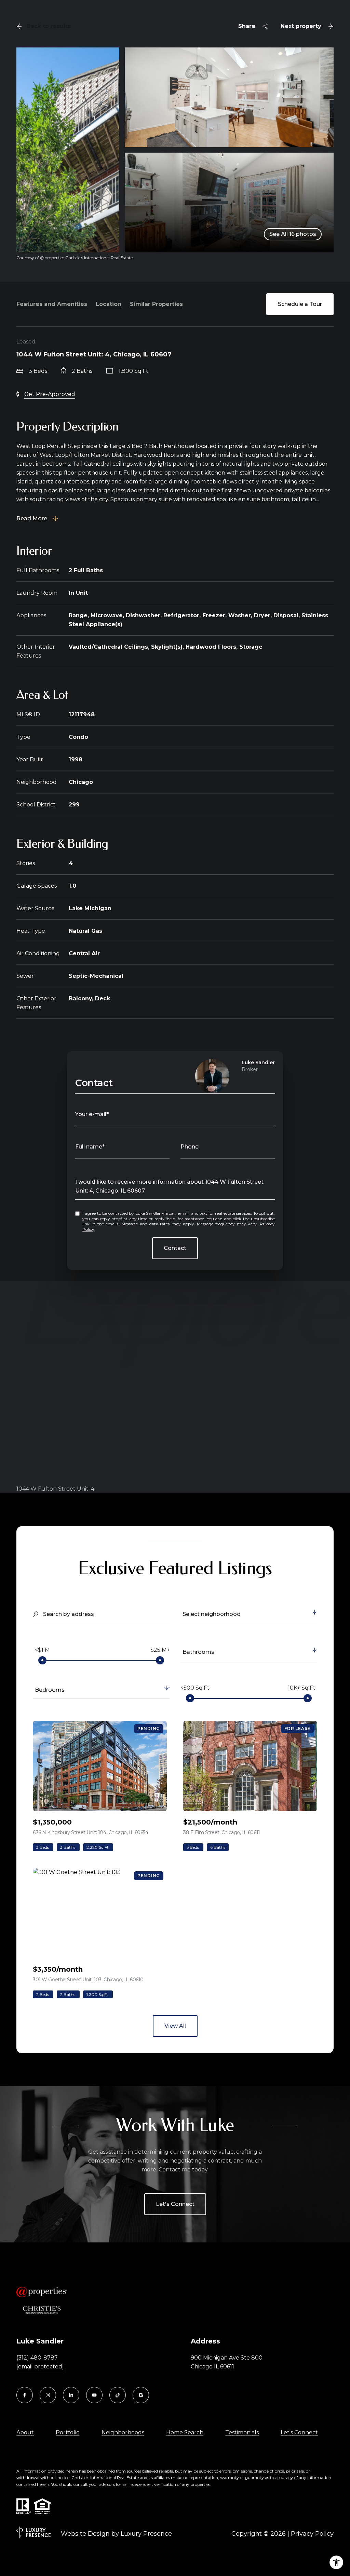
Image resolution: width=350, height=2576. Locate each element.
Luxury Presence (146, 2534)
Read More (32, 518)
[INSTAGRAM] (48, 2395)
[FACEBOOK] (25, 2395)
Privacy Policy (312, 2534)
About (25, 2432)
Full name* (90, 1147)
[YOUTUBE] (94, 2395)
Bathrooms (198, 1652)
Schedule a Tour (300, 304)
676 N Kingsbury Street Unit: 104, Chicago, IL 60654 (91, 1832)
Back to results (49, 26)
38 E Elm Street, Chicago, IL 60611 (222, 1832)
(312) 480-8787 (37, 2358)
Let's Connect (175, 2204)
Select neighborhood (212, 1614)
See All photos (293, 234)
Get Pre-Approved (50, 394)
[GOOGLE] (141, 2395)
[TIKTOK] (118, 2395)
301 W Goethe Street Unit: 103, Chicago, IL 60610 (88, 1980)
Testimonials (242, 2432)
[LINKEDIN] (71, 2395)
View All (175, 2026)
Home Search (185, 2432)
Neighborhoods (123, 2432)
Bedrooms (50, 1690)
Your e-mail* (92, 1114)
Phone (190, 1147)
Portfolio (68, 2432)
